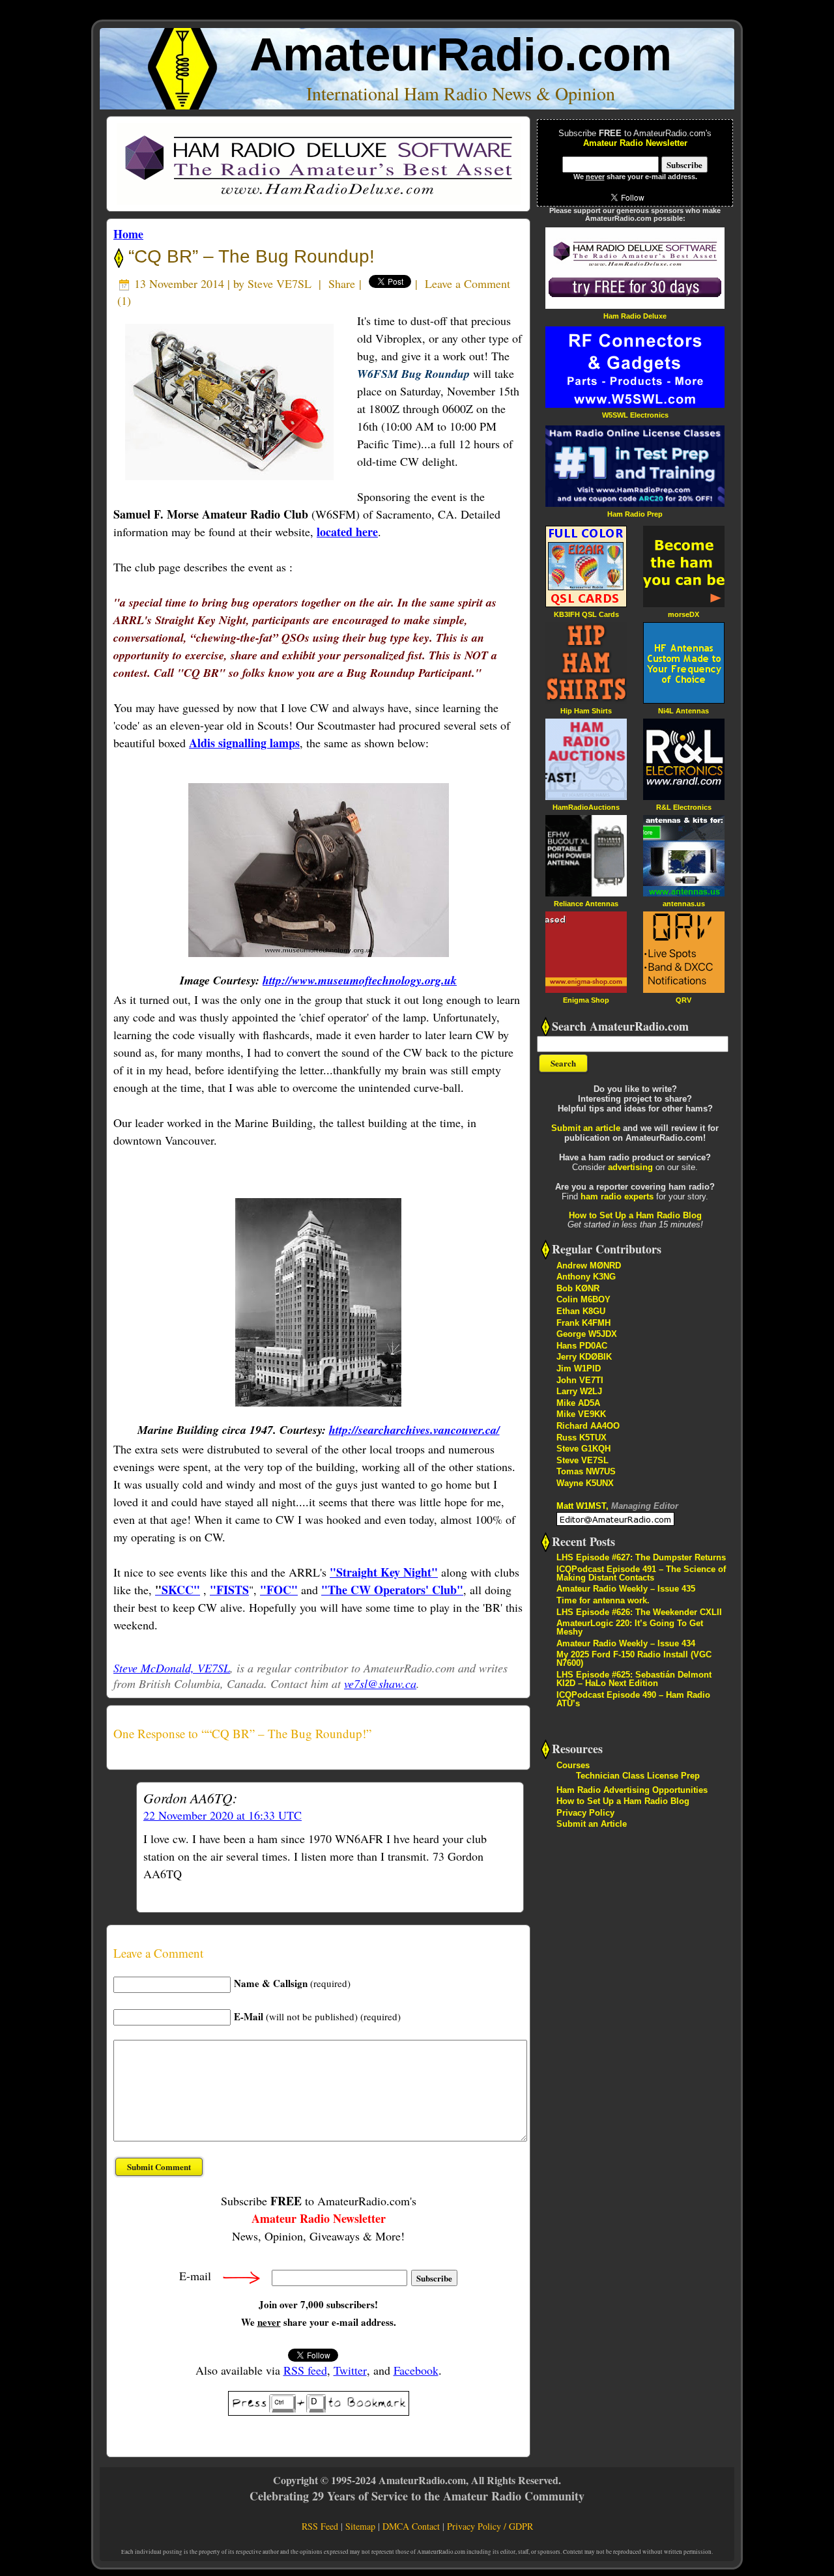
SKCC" (178, 1590)
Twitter (350, 2370)
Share (342, 283)
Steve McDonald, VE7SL (172, 1668)
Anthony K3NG (586, 1277)
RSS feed (305, 2370)
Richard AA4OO (588, 1426)
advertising (630, 1167)
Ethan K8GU (581, 1311)
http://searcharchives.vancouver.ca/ (414, 1430)
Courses (573, 1765)
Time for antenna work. (603, 1600)
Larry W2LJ (579, 1391)
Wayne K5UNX (585, 1483)
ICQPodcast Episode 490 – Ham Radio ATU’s (633, 1699)
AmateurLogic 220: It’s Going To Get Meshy (630, 1627)
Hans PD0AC (582, 1346)
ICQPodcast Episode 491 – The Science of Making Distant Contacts (641, 1573)
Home (128, 234)
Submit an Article (592, 1824)
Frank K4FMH (583, 1323)
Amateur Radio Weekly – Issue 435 (626, 1589)
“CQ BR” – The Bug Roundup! (249, 256)
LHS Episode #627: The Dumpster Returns (641, 1557)
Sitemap (360, 2526)
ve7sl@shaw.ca (380, 1683)
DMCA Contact (411, 2526)
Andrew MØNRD (589, 1266)
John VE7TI (580, 1380)
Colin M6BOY (583, 1299)
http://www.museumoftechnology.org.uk (360, 980)
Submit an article (586, 1128)
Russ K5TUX (582, 1438)
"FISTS (229, 1590)
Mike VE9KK (581, 1414)
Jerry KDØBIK (584, 1357)
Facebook (416, 2370)
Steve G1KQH (583, 1449)
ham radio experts (617, 1196)
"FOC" (279, 1590)
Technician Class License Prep (638, 1776)
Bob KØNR (578, 1288)
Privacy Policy (585, 1813)
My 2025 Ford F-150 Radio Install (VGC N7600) (634, 1659)
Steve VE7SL (280, 283)
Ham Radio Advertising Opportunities (632, 1790)
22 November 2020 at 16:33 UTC (223, 1815)
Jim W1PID (579, 1368)
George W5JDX (587, 1334)
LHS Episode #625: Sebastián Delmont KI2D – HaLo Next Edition (634, 1679)
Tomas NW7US (586, 1471)
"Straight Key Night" (384, 1572)
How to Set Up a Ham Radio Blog (635, 1215)
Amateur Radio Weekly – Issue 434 (626, 1643)
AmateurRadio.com (461, 54)
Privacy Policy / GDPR (490, 2526)
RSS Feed (320, 2526)
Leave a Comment (467, 283)
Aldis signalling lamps (244, 743)
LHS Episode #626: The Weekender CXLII (639, 1612)
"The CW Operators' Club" (392, 1590)
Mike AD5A (578, 1403)
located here (347, 532)
